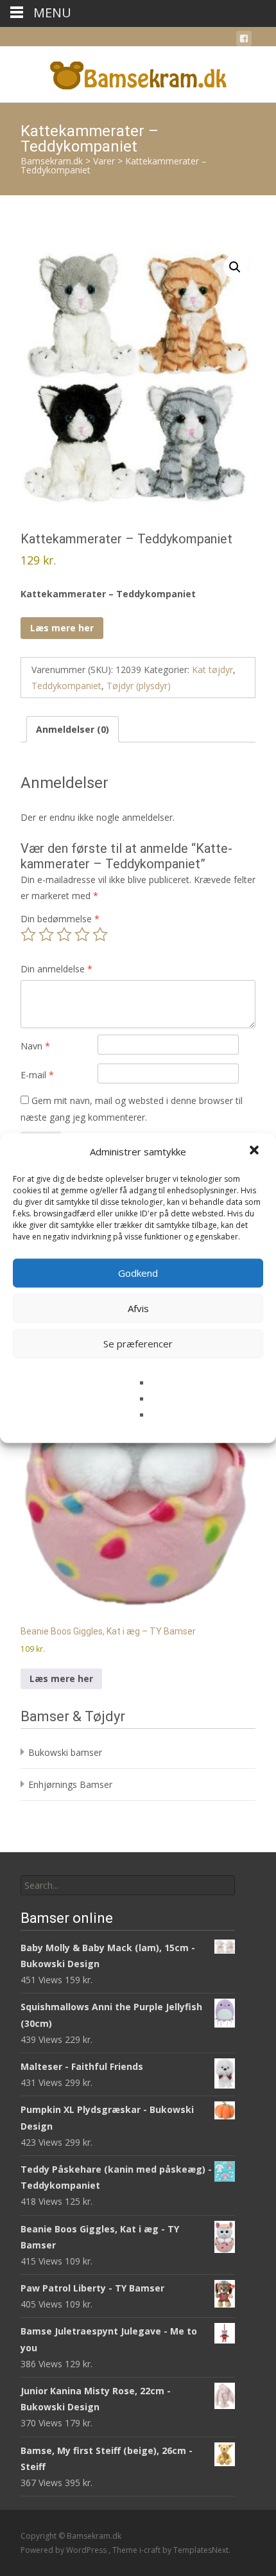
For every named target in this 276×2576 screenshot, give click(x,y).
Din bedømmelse (60, 919)
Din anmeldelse (56, 969)
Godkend (138, 1273)
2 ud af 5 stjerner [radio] (46, 934)
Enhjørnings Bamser (70, 1784)
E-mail (37, 1075)
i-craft (151, 2550)
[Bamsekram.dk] (138, 72)
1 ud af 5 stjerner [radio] (28, 934)
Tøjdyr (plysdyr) (139, 686)
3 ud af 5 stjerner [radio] (64, 934)
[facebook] (244, 41)
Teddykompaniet (66, 686)
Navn (35, 1046)
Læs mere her (62, 628)
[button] (255, 1152)
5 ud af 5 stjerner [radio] (100, 934)
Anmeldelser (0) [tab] (73, 729)
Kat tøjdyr (212, 670)
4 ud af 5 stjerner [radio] (82, 934)
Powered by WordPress (65, 2550)
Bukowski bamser (65, 1752)
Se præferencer (138, 1344)
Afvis (138, 1308)
